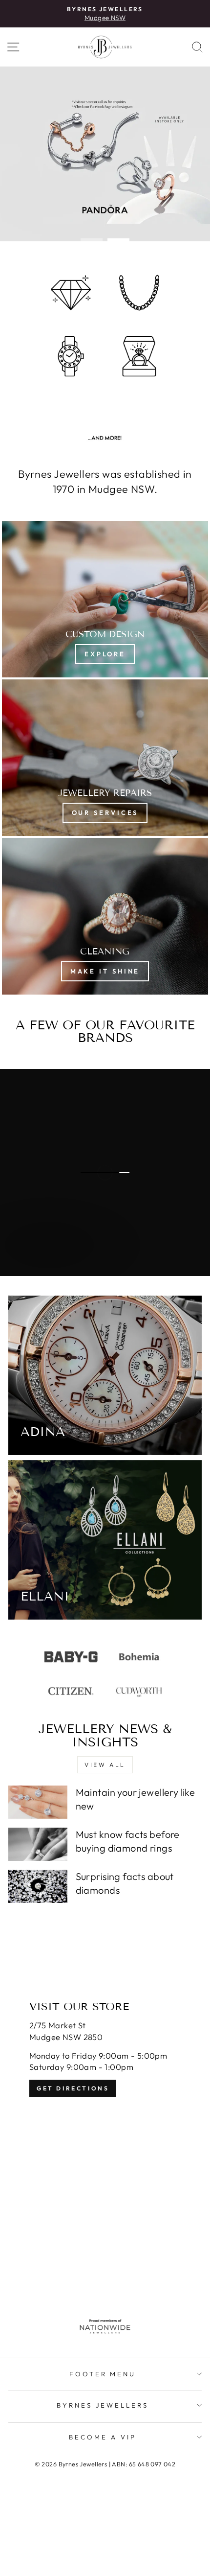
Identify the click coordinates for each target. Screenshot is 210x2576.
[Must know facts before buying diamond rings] (38, 1844)
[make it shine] (105, 916)
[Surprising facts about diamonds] (38, 1886)
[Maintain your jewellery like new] (38, 1802)
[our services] (105, 758)
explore (50, 1264)
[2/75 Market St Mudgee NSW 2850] (105, 2131)
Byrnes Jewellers (103, 2405)
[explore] (105, 599)
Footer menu (103, 2374)
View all (105, 1765)
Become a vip (103, 2437)
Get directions (73, 2088)
